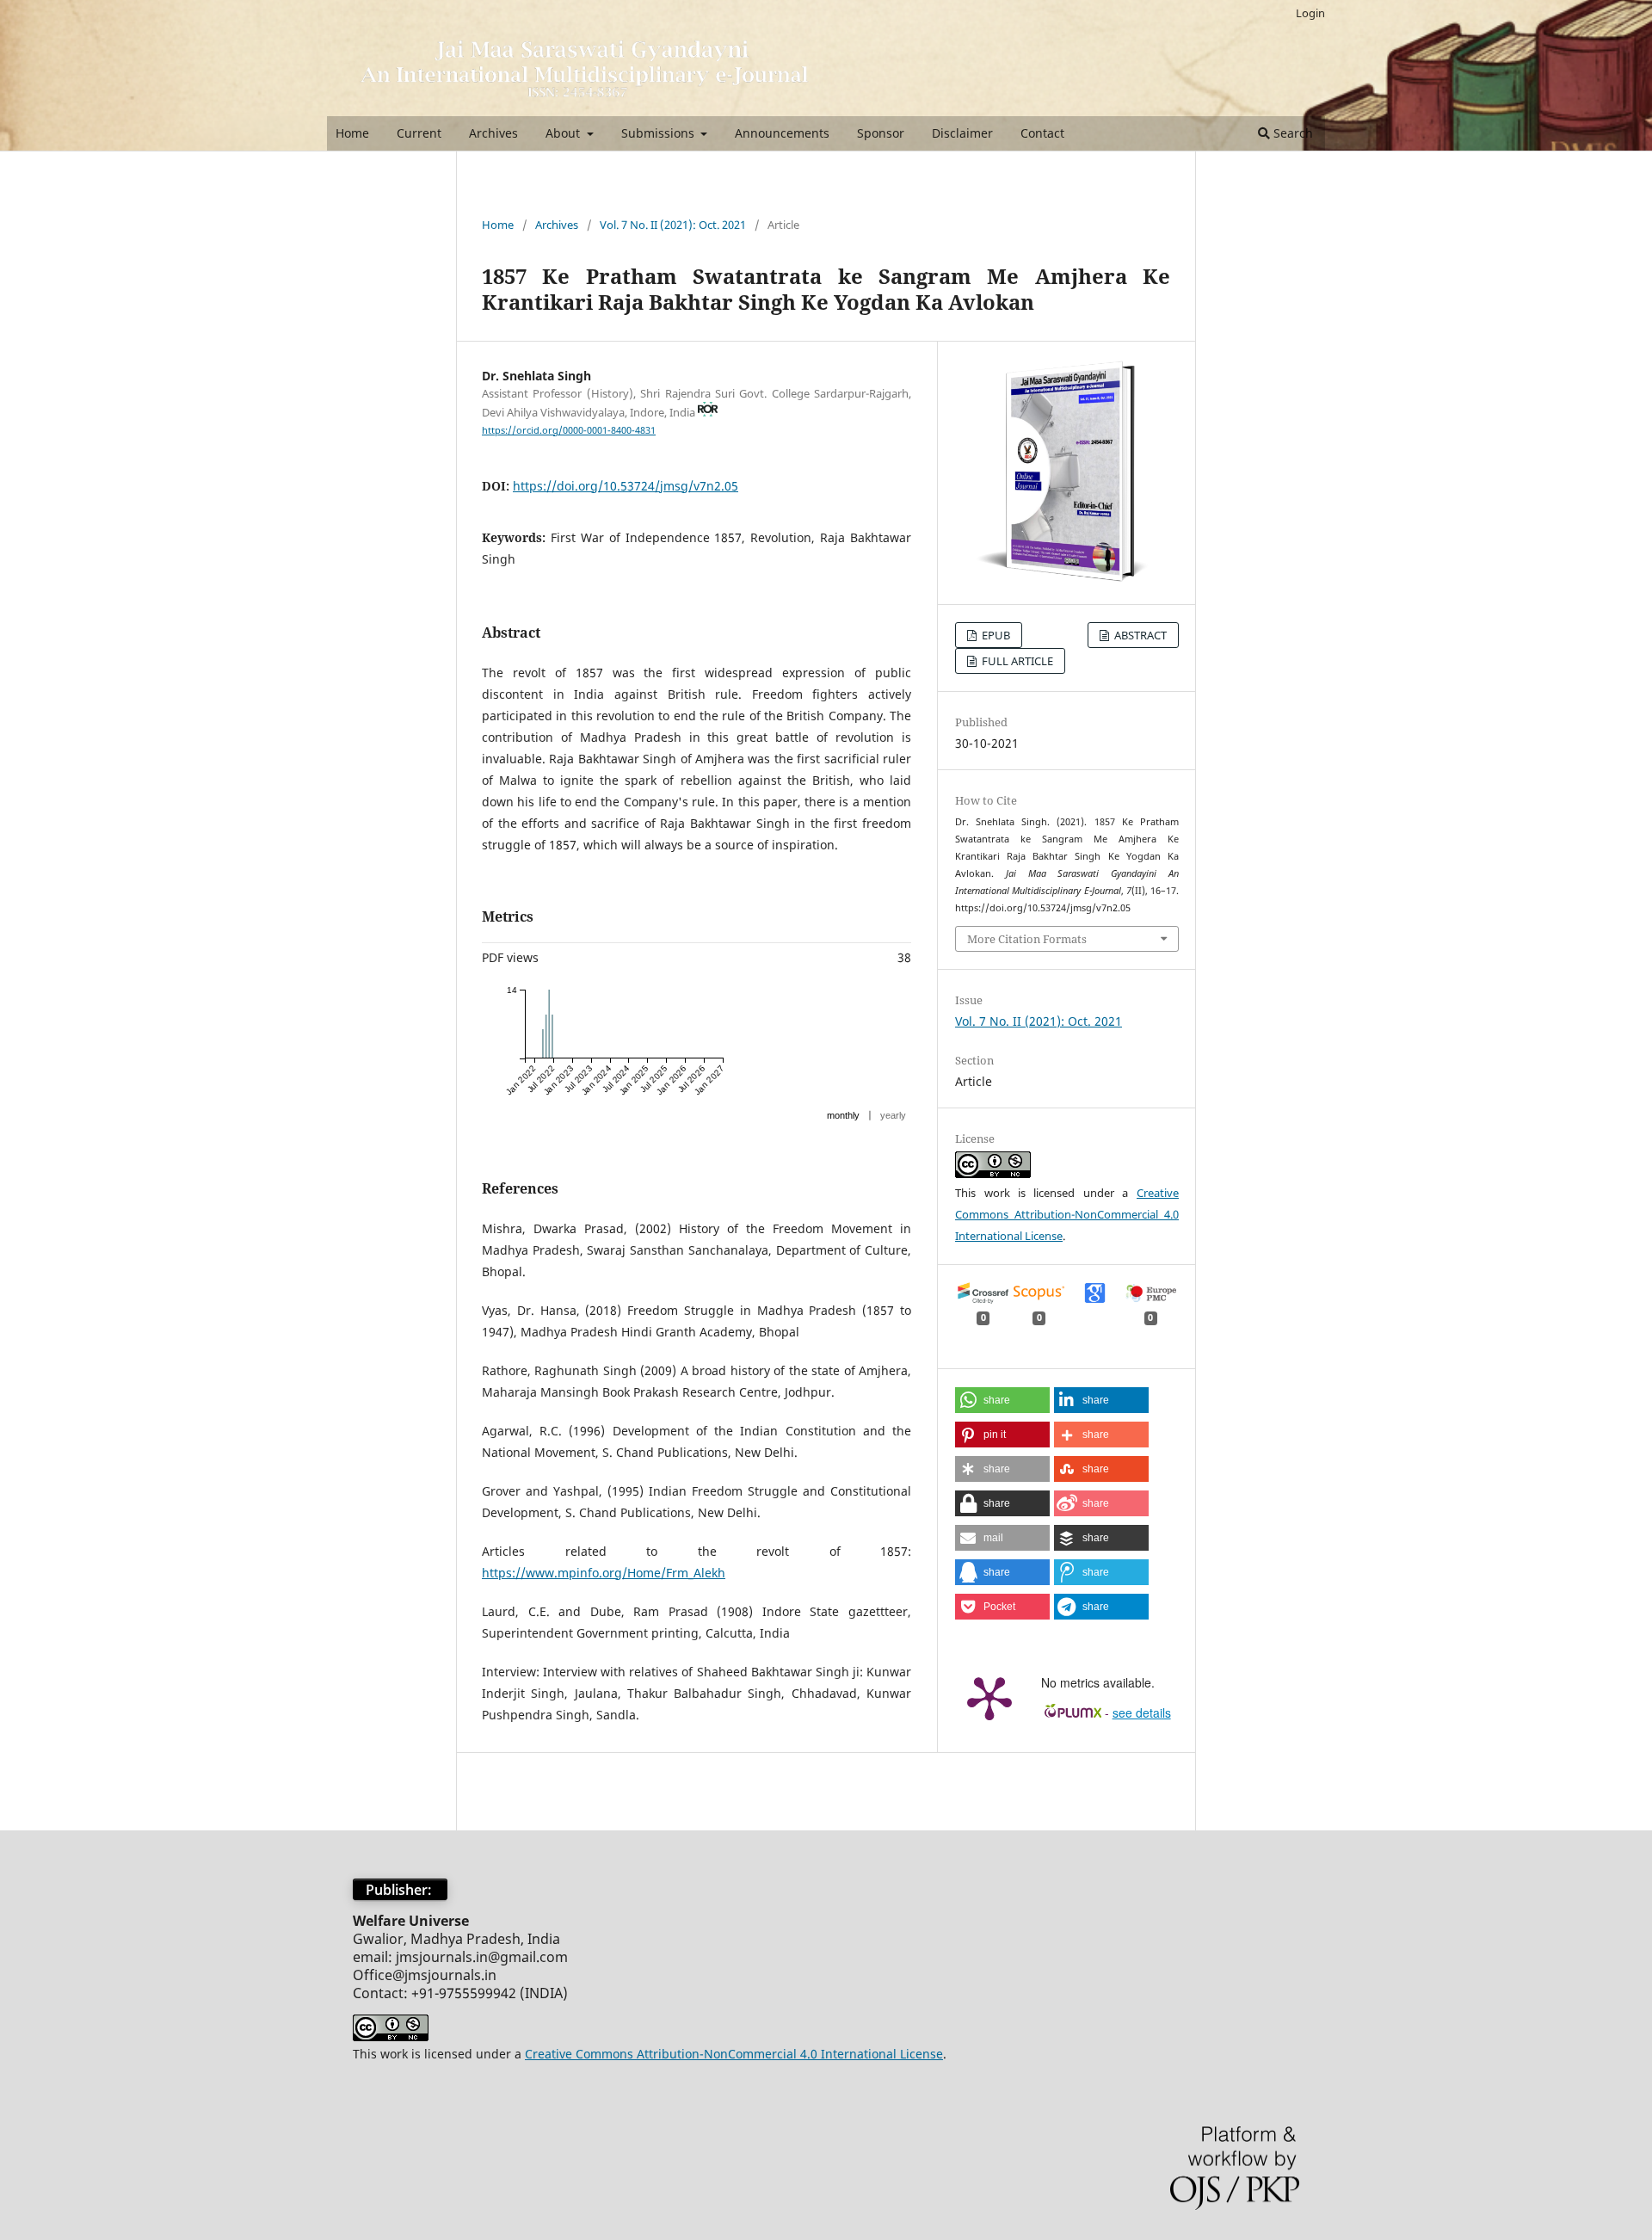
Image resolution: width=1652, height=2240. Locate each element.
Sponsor (881, 133)
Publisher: (400, 1890)
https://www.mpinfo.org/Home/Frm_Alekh (604, 1573)
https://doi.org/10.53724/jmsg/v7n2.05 (626, 486)
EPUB (995, 635)
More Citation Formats (1027, 939)
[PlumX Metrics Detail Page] (989, 1697)
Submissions (660, 133)
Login (1310, 13)
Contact (1042, 133)
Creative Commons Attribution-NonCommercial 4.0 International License (1067, 1214)
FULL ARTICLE (1016, 661)
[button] (1002, 1400)
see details (1142, 1712)
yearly (893, 1115)
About (564, 133)
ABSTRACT (1139, 635)
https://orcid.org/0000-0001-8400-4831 (569, 430)
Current (419, 133)
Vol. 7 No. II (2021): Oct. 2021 (673, 225)
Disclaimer (962, 133)
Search (1291, 133)
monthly (843, 1115)
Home (352, 133)
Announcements (782, 133)
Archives (493, 133)
